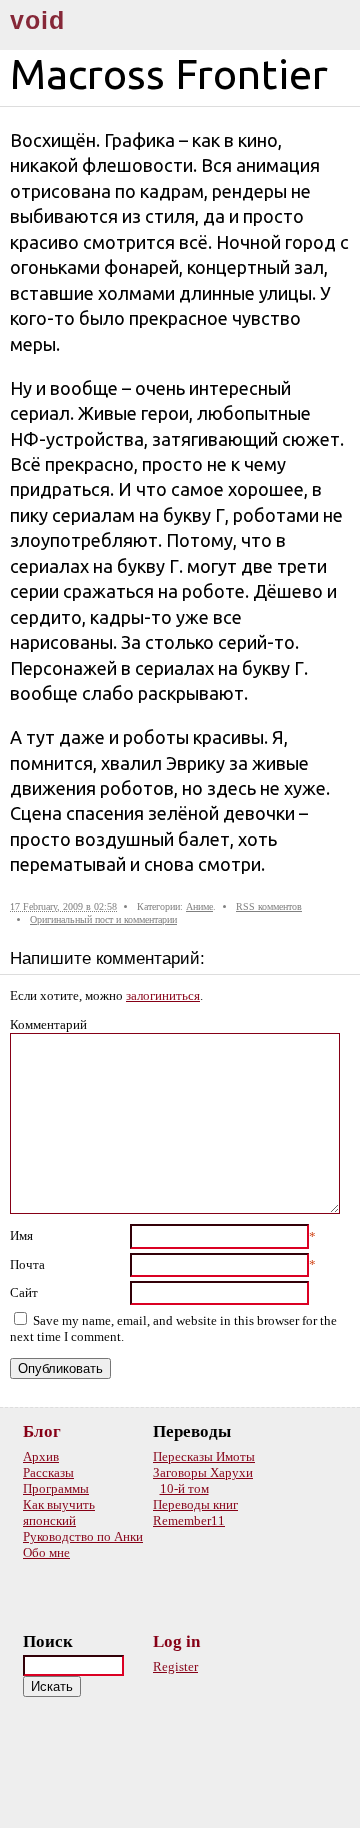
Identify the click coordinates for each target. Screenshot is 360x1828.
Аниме (199, 906)
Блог (42, 1431)
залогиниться (163, 995)
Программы (56, 1488)
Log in (176, 1641)
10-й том (184, 1488)
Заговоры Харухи (203, 1472)
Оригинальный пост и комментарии (103, 919)
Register (175, 1666)
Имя (21, 1235)
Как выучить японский (59, 1512)
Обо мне (46, 1552)
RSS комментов (269, 906)
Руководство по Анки (83, 1536)
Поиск (48, 1641)
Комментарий (48, 1024)
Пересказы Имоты (204, 1456)
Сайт (24, 1292)
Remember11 (189, 1520)
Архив (41, 1456)
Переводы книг (195, 1504)
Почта (27, 1264)
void (37, 20)
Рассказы (48, 1472)
